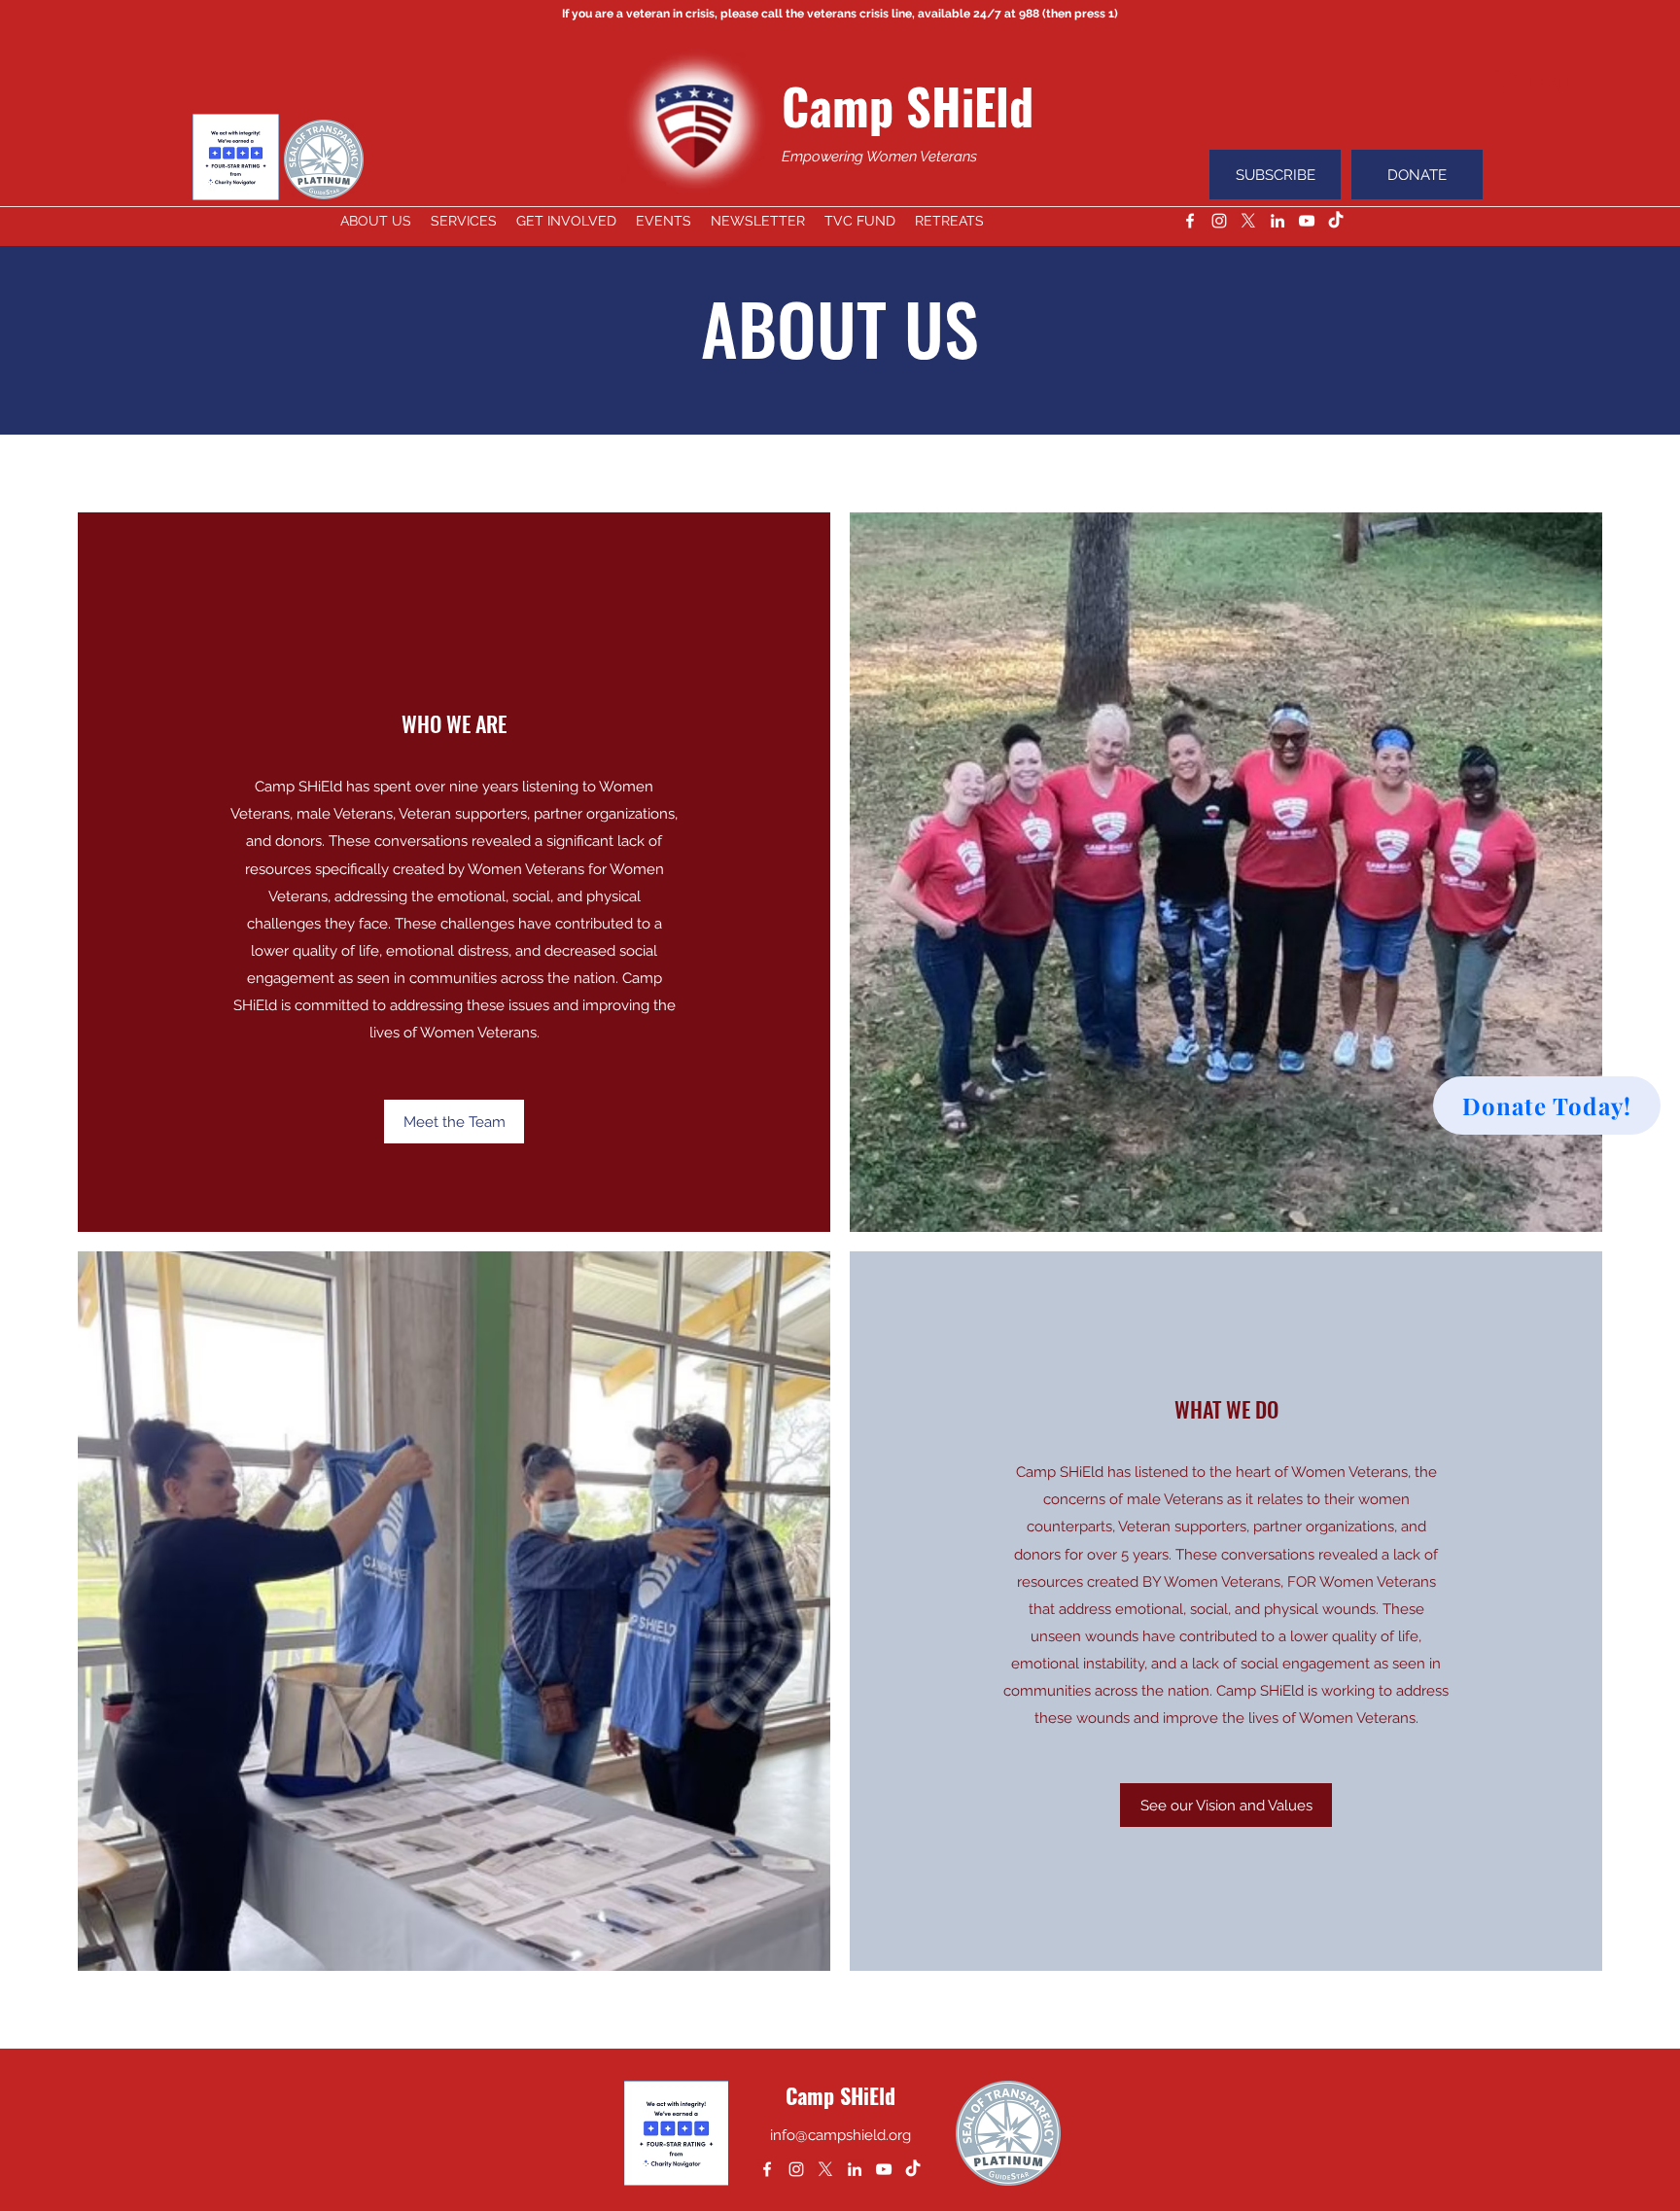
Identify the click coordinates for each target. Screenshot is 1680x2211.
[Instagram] (1219, 221)
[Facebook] (1190, 221)
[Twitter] (1248, 221)
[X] (825, 2169)
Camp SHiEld (908, 105)
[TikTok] (1336, 221)
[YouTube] (1307, 221)
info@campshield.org (840, 2135)
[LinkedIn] (1277, 221)
